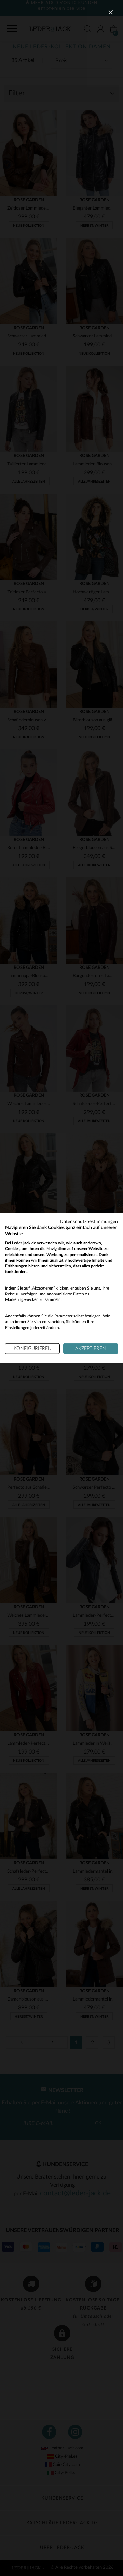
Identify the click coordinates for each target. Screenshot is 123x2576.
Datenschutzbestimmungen (89, 1221)
